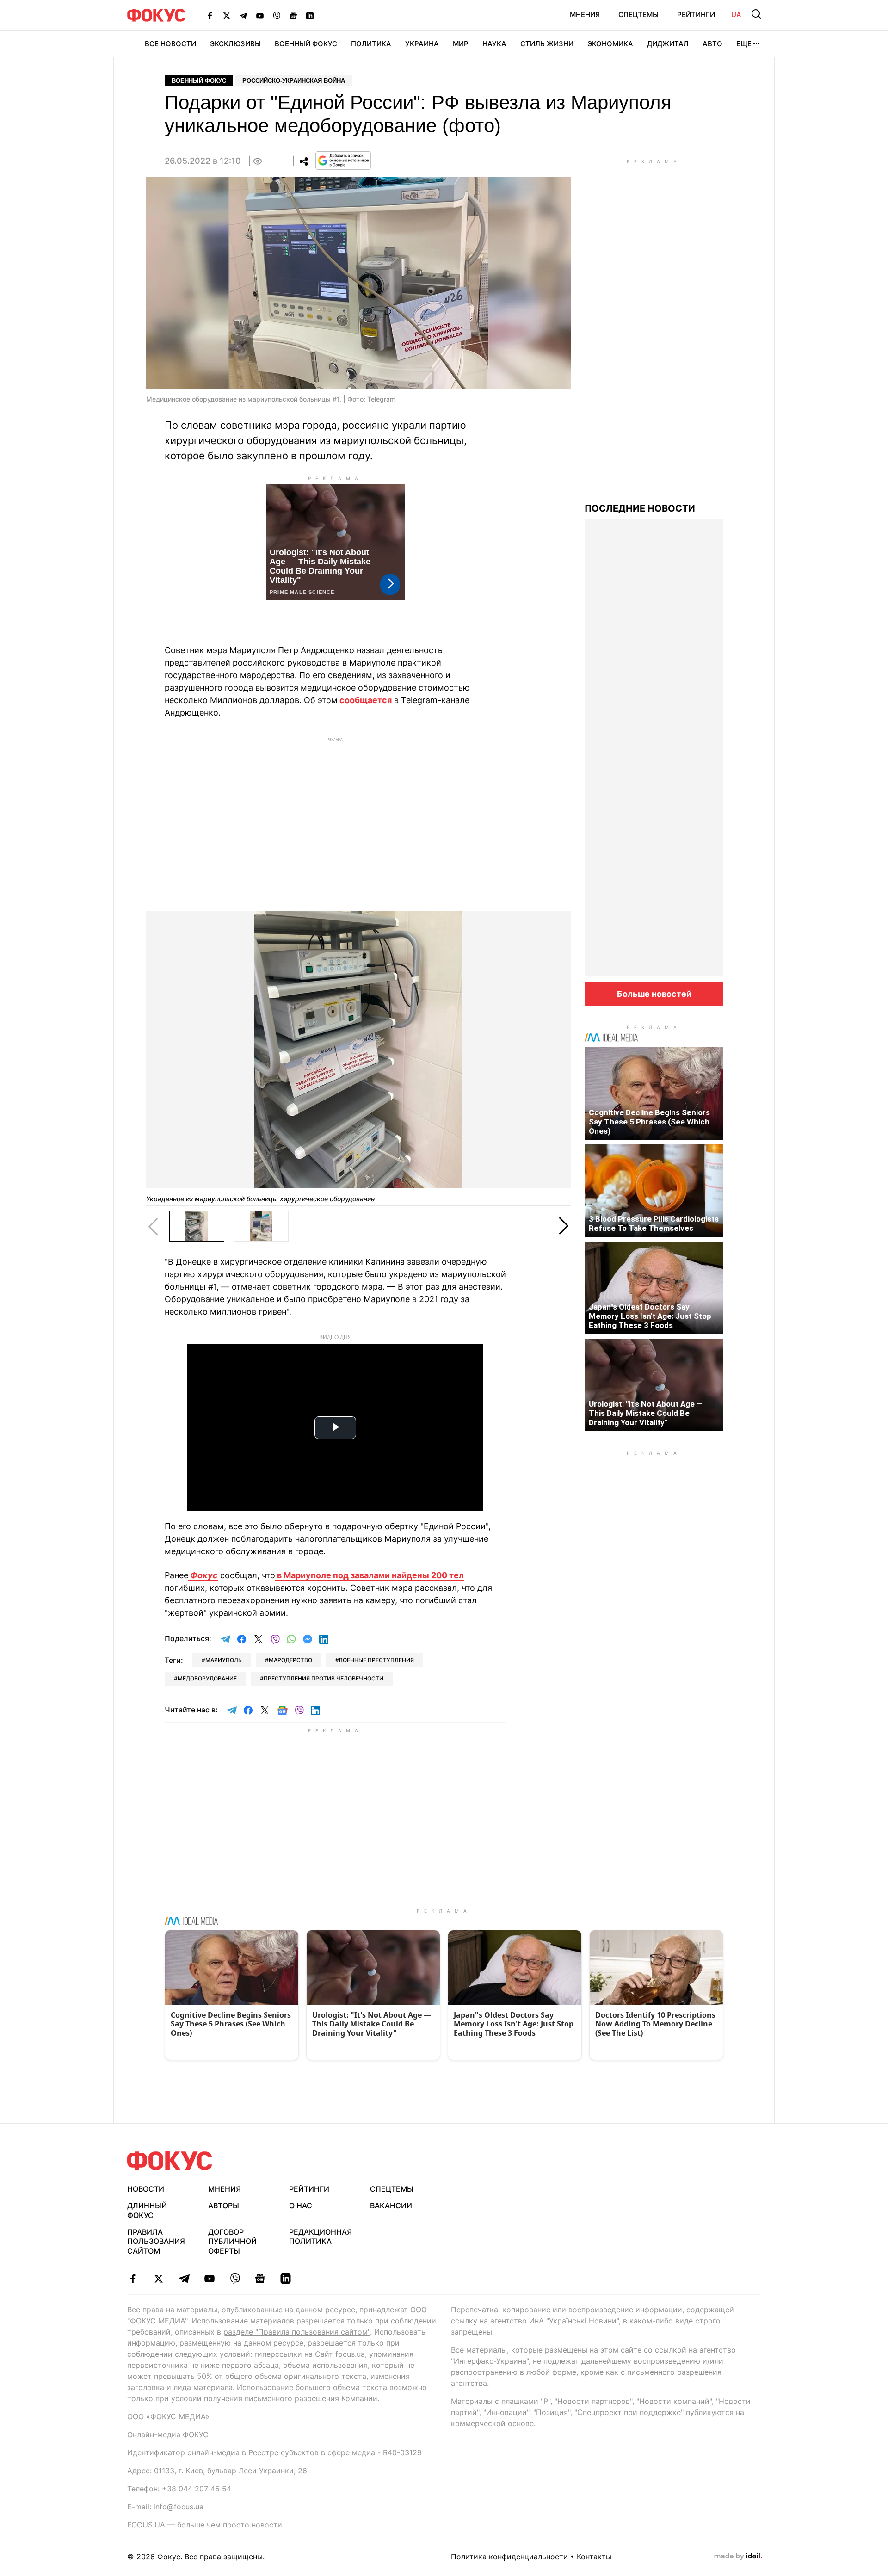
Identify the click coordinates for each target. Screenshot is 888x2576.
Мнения (585, 15)
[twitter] (158, 2279)
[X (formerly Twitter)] (227, 15)
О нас (301, 2205)
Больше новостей (654, 994)
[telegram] (184, 2279)
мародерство (290, 1660)
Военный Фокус (306, 44)
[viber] (235, 2279)
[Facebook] (210, 15)
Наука (494, 44)
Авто (712, 44)
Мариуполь (224, 1660)
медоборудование (207, 1678)
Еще (744, 44)
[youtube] (209, 2279)
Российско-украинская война (294, 81)
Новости (146, 2189)
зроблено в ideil (738, 2557)
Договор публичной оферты (232, 2242)
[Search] (756, 14)
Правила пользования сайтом (156, 2242)
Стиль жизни (547, 44)
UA (736, 15)
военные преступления (376, 1660)
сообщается (365, 700)
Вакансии (391, 2205)
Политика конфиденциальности (509, 2557)
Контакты (594, 2557)
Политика (371, 44)
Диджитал (668, 44)
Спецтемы (638, 15)
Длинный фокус (147, 2210)
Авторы (224, 2205)
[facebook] (133, 2279)
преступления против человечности (324, 1678)
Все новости (170, 44)
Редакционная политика (321, 2237)
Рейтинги (696, 15)
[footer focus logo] (170, 2161)
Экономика (610, 44)
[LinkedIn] (310, 15)
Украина (422, 44)
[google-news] (260, 2279)
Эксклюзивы (235, 44)
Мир (461, 44)
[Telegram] (243, 15)
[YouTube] (260, 15)
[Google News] (293, 15)
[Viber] (277, 15)
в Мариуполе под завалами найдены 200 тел (370, 1575)
